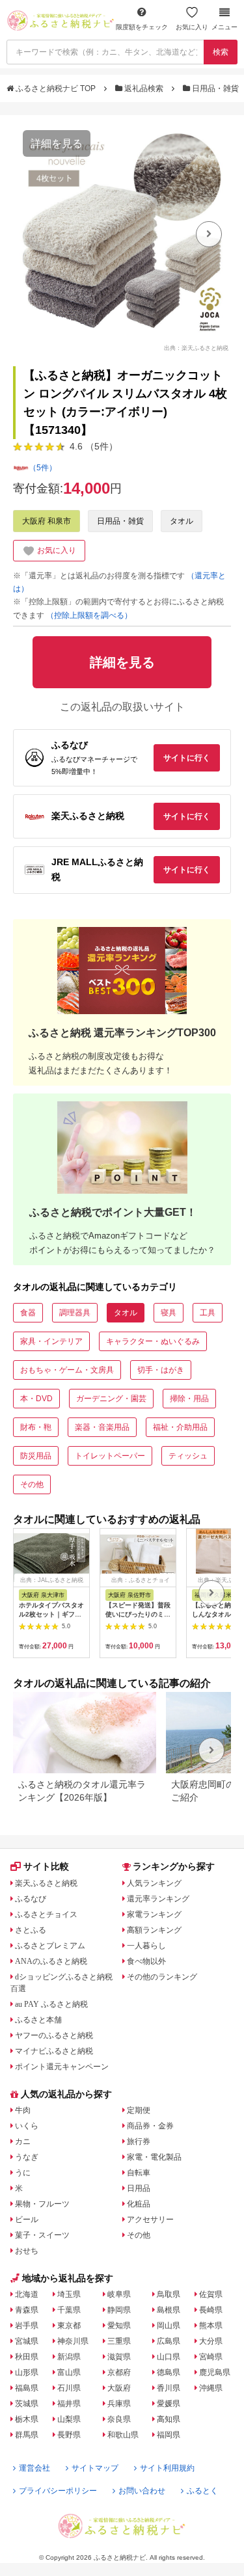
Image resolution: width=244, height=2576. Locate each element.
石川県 (69, 2388)
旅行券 (139, 2141)
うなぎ (27, 2157)
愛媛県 (169, 2404)
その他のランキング (162, 1977)
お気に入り (192, 27)
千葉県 (69, 2310)
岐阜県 (119, 2294)
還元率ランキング (158, 1899)
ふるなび (31, 1899)
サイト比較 (46, 1866)
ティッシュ (188, 1456)
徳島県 (169, 2372)
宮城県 (27, 2341)
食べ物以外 (146, 1961)
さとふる (31, 1930)
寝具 (169, 1313)
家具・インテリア (51, 1341)
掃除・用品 (189, 1399)
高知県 (169, 2419)
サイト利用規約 (167, 2468)
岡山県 (169, 2326)
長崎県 (211, 2310)
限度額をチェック (142, 27)
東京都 (69, 2326)
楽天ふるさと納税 (46, 1883)
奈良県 (119, 2419)
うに (23, 2173)
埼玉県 (69, 2294)
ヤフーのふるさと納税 (54, 2035)
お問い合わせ (142, 2491)
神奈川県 (73, 2341)
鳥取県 (169, 2294)
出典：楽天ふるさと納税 (196, 347)
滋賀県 (119, 2357)
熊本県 (211, 2326)
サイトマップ (95, 2468)
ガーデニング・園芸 (111, 1399)
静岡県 (119, 2310)
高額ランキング (154, 1930)
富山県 (69, 2372)
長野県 (69, 2435)
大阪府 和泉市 (47, 521)
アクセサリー (150, 2220)
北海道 (27, 2294)
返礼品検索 (144, 88)
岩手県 (27, 2326)
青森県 (27, 2310)
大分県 (211, 2341)
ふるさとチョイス (46, 1914)
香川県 (169, 2388)
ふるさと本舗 (38, 2020)
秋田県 (27, 2357)
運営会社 (34, 2468)
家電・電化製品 (154, 2157)
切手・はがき (161, 1370)
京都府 (119, 2372)
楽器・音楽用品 (102, 1427)
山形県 (27, 2372)
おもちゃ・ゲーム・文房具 (67, 1370)
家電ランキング (154, 1914)
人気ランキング (154, 1883)
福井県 (69, 2404)
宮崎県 (211, 2357)
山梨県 (69, 2419)
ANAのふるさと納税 (51, 1961)
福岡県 (169, 2435)
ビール (27, 2220)
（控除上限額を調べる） (89, 615)
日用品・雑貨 (215, 88)
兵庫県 (119, 2404)
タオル (182, 521)
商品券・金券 (150, 2126)
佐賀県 (211, 2294)
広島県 (169, 2341)
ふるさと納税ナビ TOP (56, 88)
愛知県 (119, 2326)
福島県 (27, 2388)
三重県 (119, 2341)
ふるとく (202, 2491)
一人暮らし (146, 1946)
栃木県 (27, 2419)
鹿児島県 (215, 2372)
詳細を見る (57, 143)
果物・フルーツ (42, 2204)
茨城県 (27, 2404)
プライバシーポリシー (58, 2491)
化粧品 (139, 2204)
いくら (27, 2126)
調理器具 (75, 1313)
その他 (32, 1484)
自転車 (139, 2173)
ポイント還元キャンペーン (62, 2067)
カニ (23, 2141)
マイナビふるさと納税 (54, 2051)
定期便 (139, 2110)
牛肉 (23, 2110)
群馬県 (27, 2435)
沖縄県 (211, 2388)
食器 (28, 1313)
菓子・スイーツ (42, 2235)
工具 (208, 1313)
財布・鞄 (36, 1427)
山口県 (169, 2357)
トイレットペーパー (110, 1456)
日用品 (139, 2188)
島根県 (169, 2310)
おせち (27, 2251)
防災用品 (36, 1456)
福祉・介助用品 (180, 1427)
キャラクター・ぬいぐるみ (153, 1341)
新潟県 (69, 2357)
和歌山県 (123, 2435)
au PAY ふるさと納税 (51, 2004)
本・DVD (36, 1399)
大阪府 (119, 2388)
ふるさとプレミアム (50, 1946)
